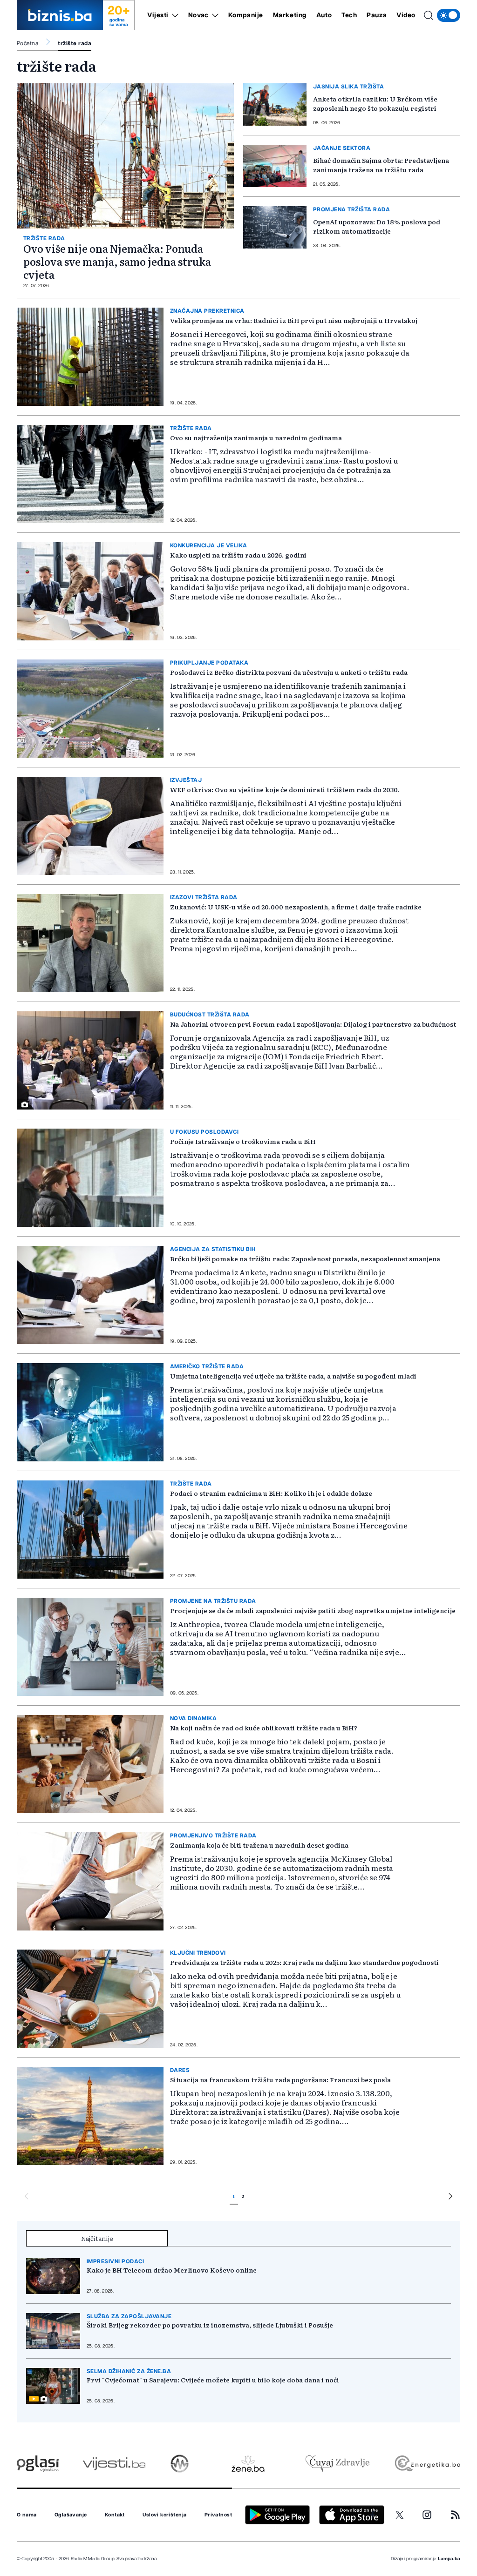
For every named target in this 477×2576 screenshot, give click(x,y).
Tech (349, 15)
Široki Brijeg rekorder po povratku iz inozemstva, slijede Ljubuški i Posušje (210, 2325)
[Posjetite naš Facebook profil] (373, 2515)
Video (406, 15)
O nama (27, 2515)
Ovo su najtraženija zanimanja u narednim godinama (256, 437)
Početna (27, 43)
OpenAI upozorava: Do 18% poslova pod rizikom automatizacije (377, 226)
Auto (324, 15)
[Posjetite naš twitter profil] (400, 2515)
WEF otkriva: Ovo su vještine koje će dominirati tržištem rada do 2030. (285, 789)
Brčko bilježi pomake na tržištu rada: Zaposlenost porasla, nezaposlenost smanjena (305, 1258)
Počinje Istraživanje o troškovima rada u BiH (243, 1141)
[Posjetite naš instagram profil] (427, 2515)
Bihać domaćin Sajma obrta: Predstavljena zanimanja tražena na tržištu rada (381, 165)
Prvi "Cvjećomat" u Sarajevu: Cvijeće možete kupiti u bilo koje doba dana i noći (213, 2380)
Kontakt (115, 2515)
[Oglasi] (38, 2464)
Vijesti (158, 15)
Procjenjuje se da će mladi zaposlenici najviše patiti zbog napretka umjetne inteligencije (313, 1610)
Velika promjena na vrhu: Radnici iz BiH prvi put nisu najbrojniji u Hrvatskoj (294, 320)
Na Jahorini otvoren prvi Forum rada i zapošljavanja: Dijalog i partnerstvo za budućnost (313, 1024)
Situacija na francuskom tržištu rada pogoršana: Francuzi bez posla (280, 2079)
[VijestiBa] (114, 2464)
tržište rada (75, 43)
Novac (198, 15)
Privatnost (218, 2515)
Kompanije (246, 15)
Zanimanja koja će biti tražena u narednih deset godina (259, 1845)
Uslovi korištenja (164, 2515)
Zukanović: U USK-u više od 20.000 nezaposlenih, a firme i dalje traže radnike (296, 907)
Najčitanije (97, 2238)
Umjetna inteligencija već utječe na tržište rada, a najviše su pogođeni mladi (293, 1376)
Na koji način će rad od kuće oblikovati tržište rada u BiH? (264, 1728)
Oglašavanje (71, 2515)
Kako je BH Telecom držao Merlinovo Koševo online (172, 2270)
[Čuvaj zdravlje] (337, 2464)
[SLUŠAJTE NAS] (180, 2464)
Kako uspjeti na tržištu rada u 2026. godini (238, 555)
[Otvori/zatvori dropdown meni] (174, 15)
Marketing (290, 15)
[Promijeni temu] (449, 15)
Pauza (377, 15)
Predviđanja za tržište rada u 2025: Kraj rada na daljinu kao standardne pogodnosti (304, 1962)
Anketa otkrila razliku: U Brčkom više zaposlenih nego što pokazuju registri (375, 103)
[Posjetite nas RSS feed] (455, 2515)
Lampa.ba (449, 2559)
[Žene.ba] (248, 2464)
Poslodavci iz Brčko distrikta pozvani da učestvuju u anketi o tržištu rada (289, 672)
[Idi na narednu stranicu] (450, 2198)
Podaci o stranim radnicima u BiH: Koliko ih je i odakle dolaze (271, 1493)
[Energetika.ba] (427, 2464)
